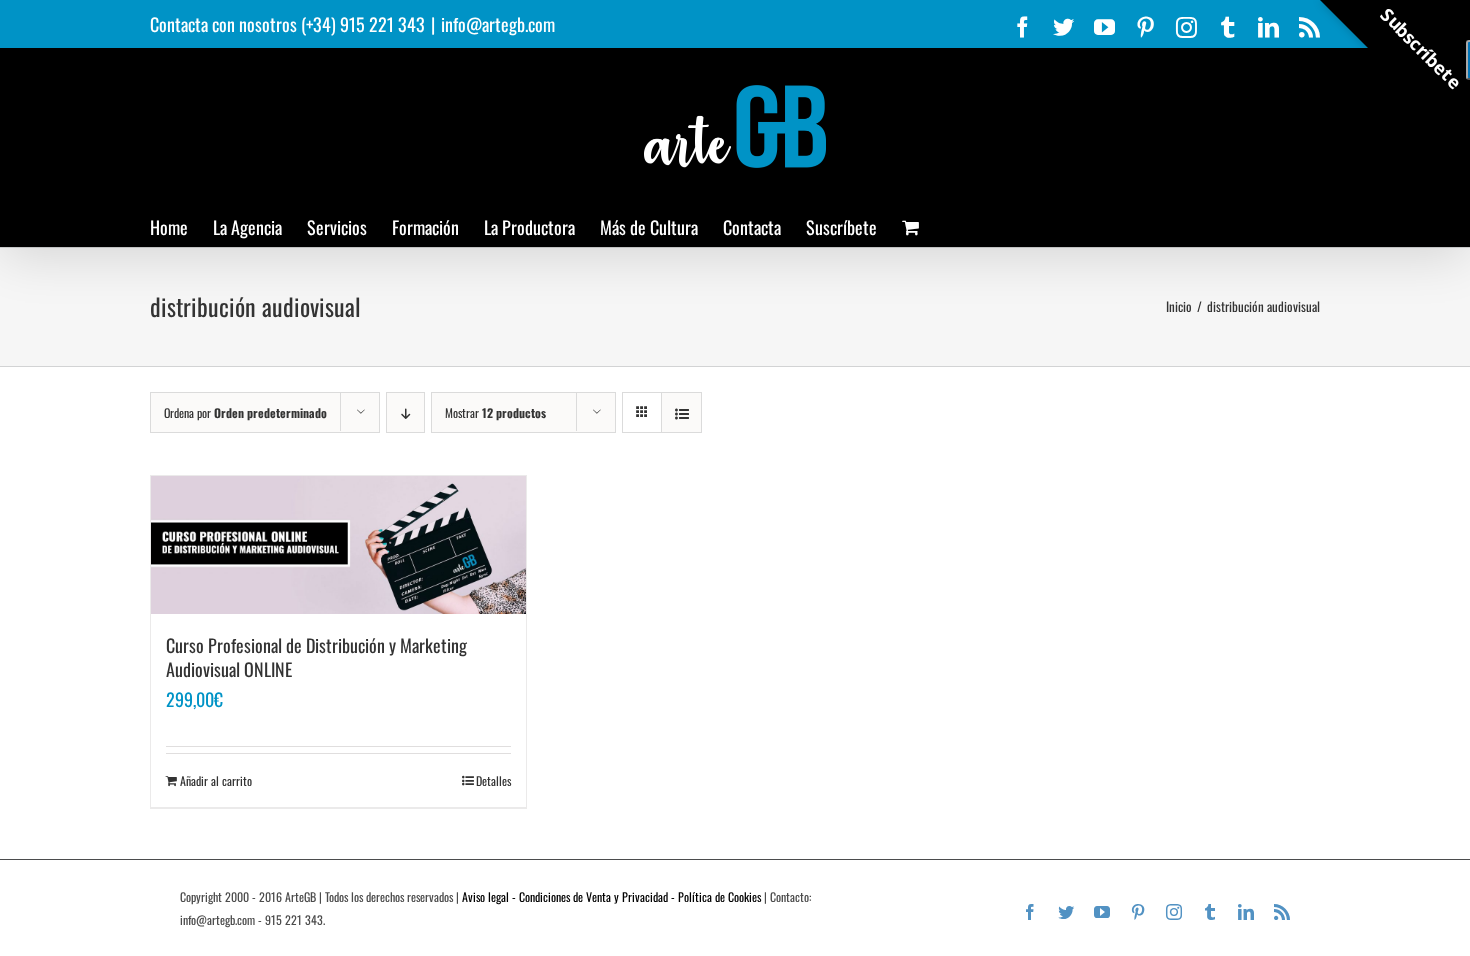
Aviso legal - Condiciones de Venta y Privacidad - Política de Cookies (611, 896)
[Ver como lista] (681, 412)
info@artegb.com (498, 24)
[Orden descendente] (405, 412)
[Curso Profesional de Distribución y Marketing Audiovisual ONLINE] (338, 545)
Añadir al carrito (216, 780)
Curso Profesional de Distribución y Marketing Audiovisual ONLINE (316, 657)
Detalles (493, 780)
